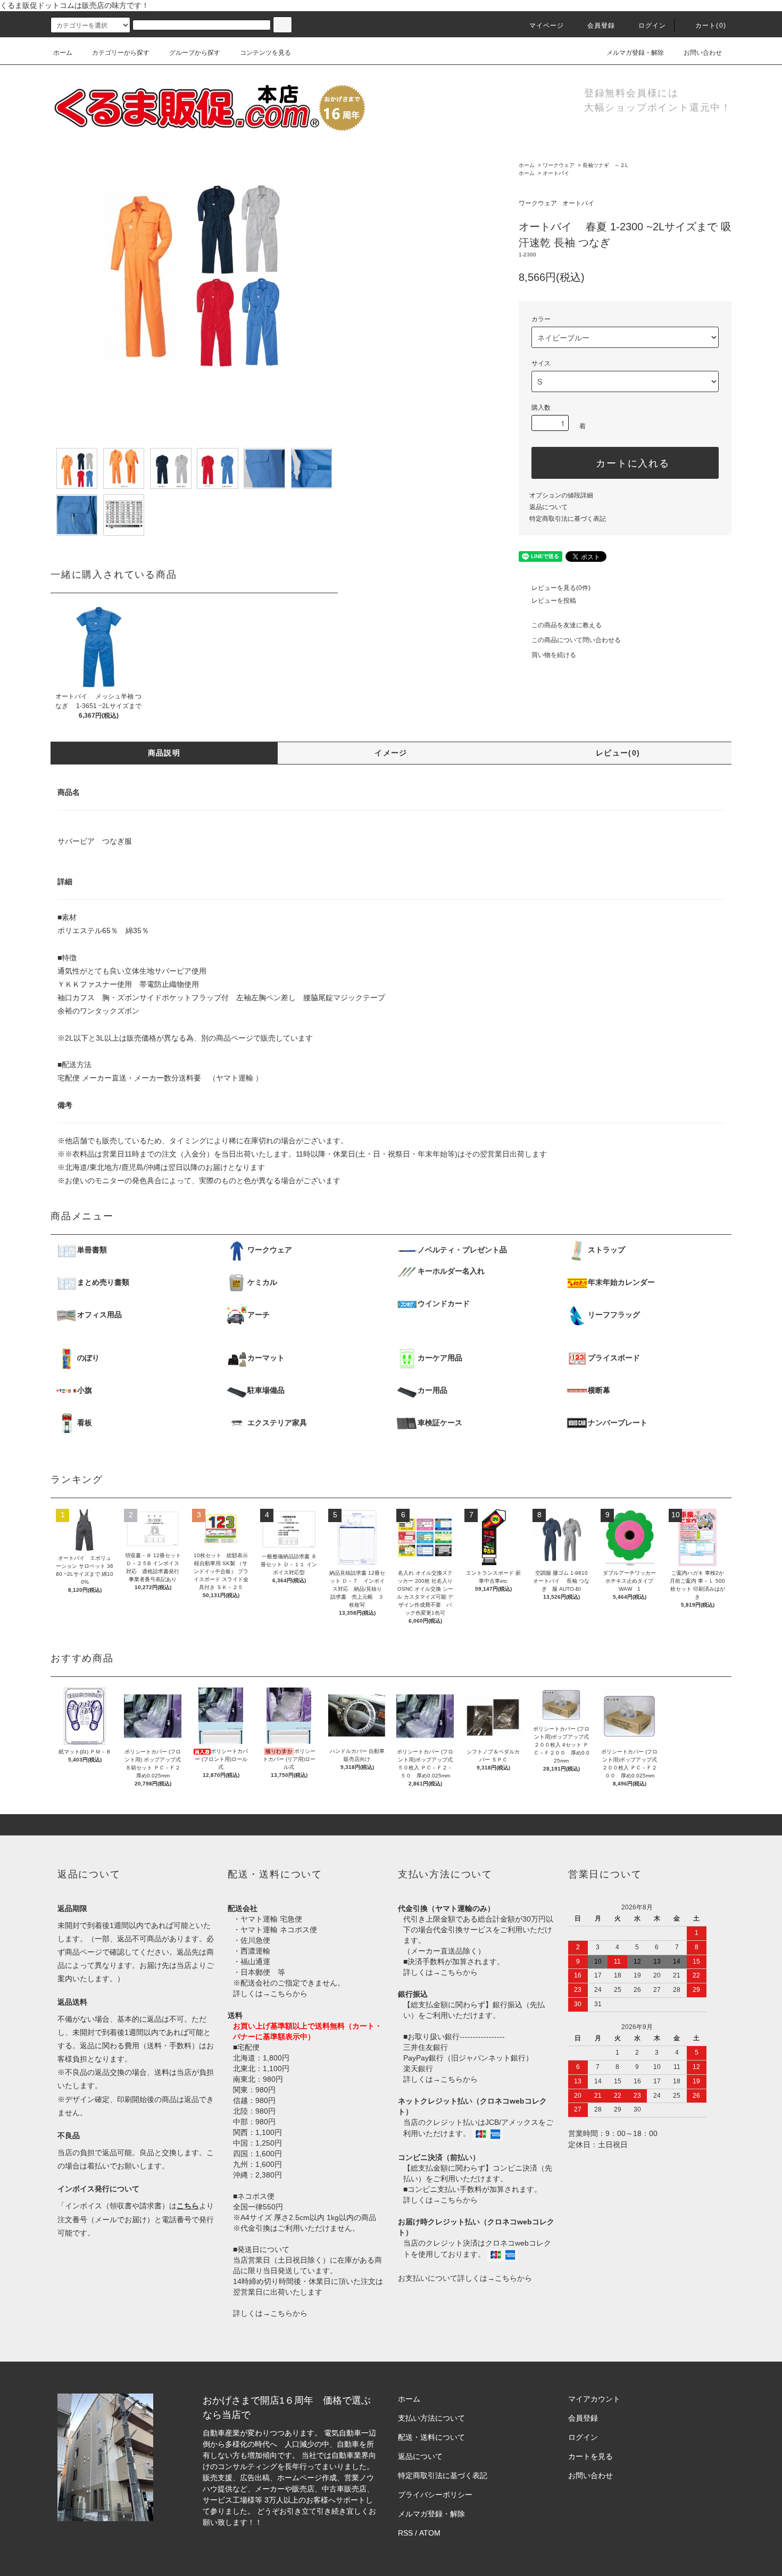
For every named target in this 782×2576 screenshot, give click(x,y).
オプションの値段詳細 (561, 495)
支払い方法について (431, 2418)
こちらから (289, 1993)
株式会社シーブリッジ (302, 2522)
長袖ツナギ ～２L (605, 165)
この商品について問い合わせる (576, 640)
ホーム (63, 53)
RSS (405, 2533)
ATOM (430, 2533)
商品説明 (164, 753)
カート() (711, 26)
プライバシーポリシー (435, 2495)
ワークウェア (559, 165)
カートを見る (590, 2456)
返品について (548, 507)
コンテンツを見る (265, 53)
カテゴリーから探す (121, 53)
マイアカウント (594, 2399)
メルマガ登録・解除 (635, 53)
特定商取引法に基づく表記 (568, 519)
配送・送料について (431, 2437)
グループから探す (195, 53)
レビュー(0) (618, 753)
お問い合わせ (703, 53)
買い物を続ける (554, 655)
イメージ (391, 753)
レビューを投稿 (554, 601)
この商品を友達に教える (567, 625)
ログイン (652, 26)
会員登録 (601, 26)
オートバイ (556, 173)
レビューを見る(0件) (561, 588)
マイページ (547, 26)
